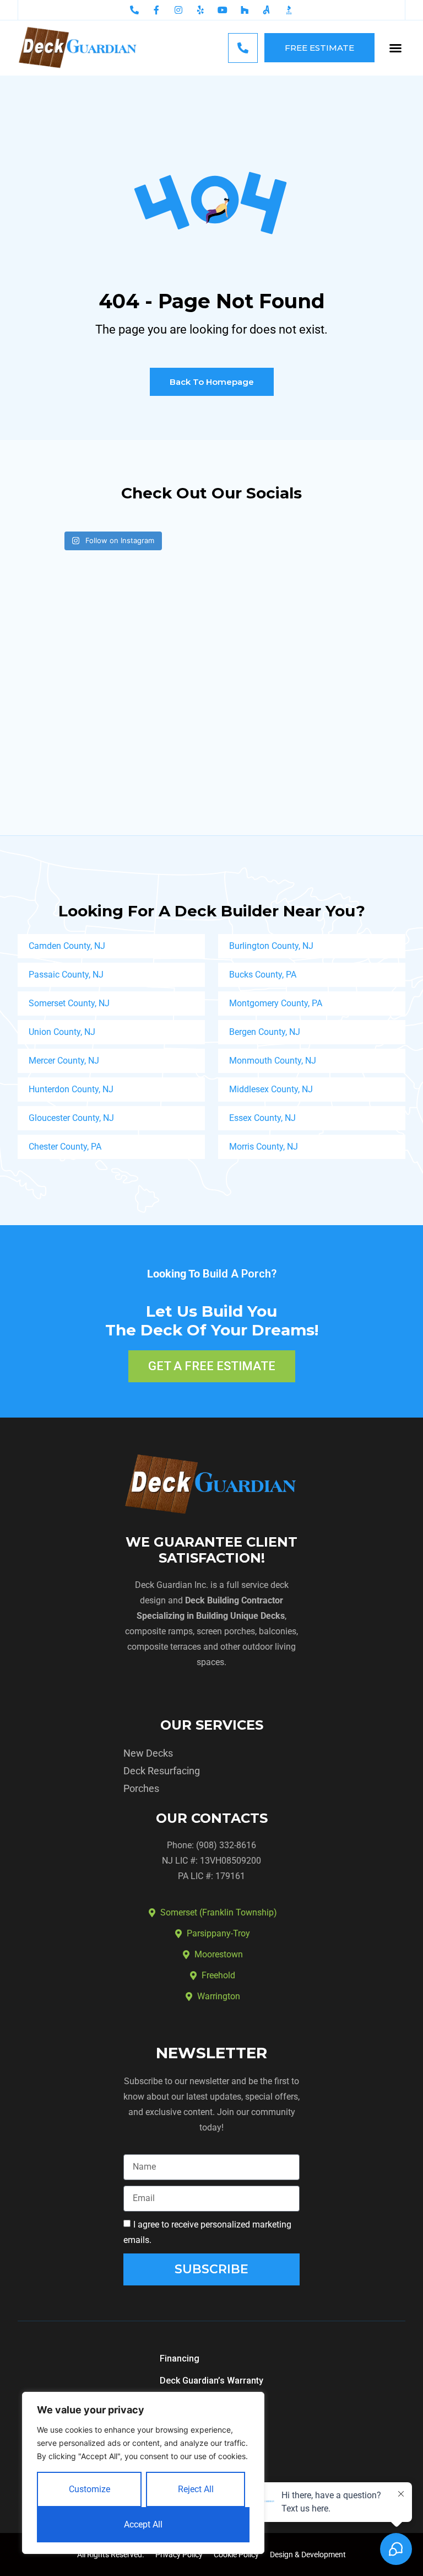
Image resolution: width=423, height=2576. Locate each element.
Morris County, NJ (264, 1147)
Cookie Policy (236, 2554)
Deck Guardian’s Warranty (211, 2381)
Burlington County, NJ (271, 946)
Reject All (196, 2489)
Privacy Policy (179, 2554)
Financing (180, 2358)
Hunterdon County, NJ (71, 1089)
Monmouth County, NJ (273, 1061)
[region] (143, 2473)
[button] (395, 48)
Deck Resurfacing (162, 1771)
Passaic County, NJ (66, 975)
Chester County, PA (65, 1147)
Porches (141, 1788)
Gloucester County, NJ (71, 1118)
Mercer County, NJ (64, 1061)
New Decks (148, 1753)
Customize (90, 2489)
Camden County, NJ (67, 946)
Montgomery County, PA (276, 1003)
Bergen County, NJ (265, 1032)
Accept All (143, 2524)
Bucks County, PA (263, 975)
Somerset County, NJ (69, 1003)
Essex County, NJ (262, 1118)
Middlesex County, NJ (271, 1089)
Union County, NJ (62, 1032)
